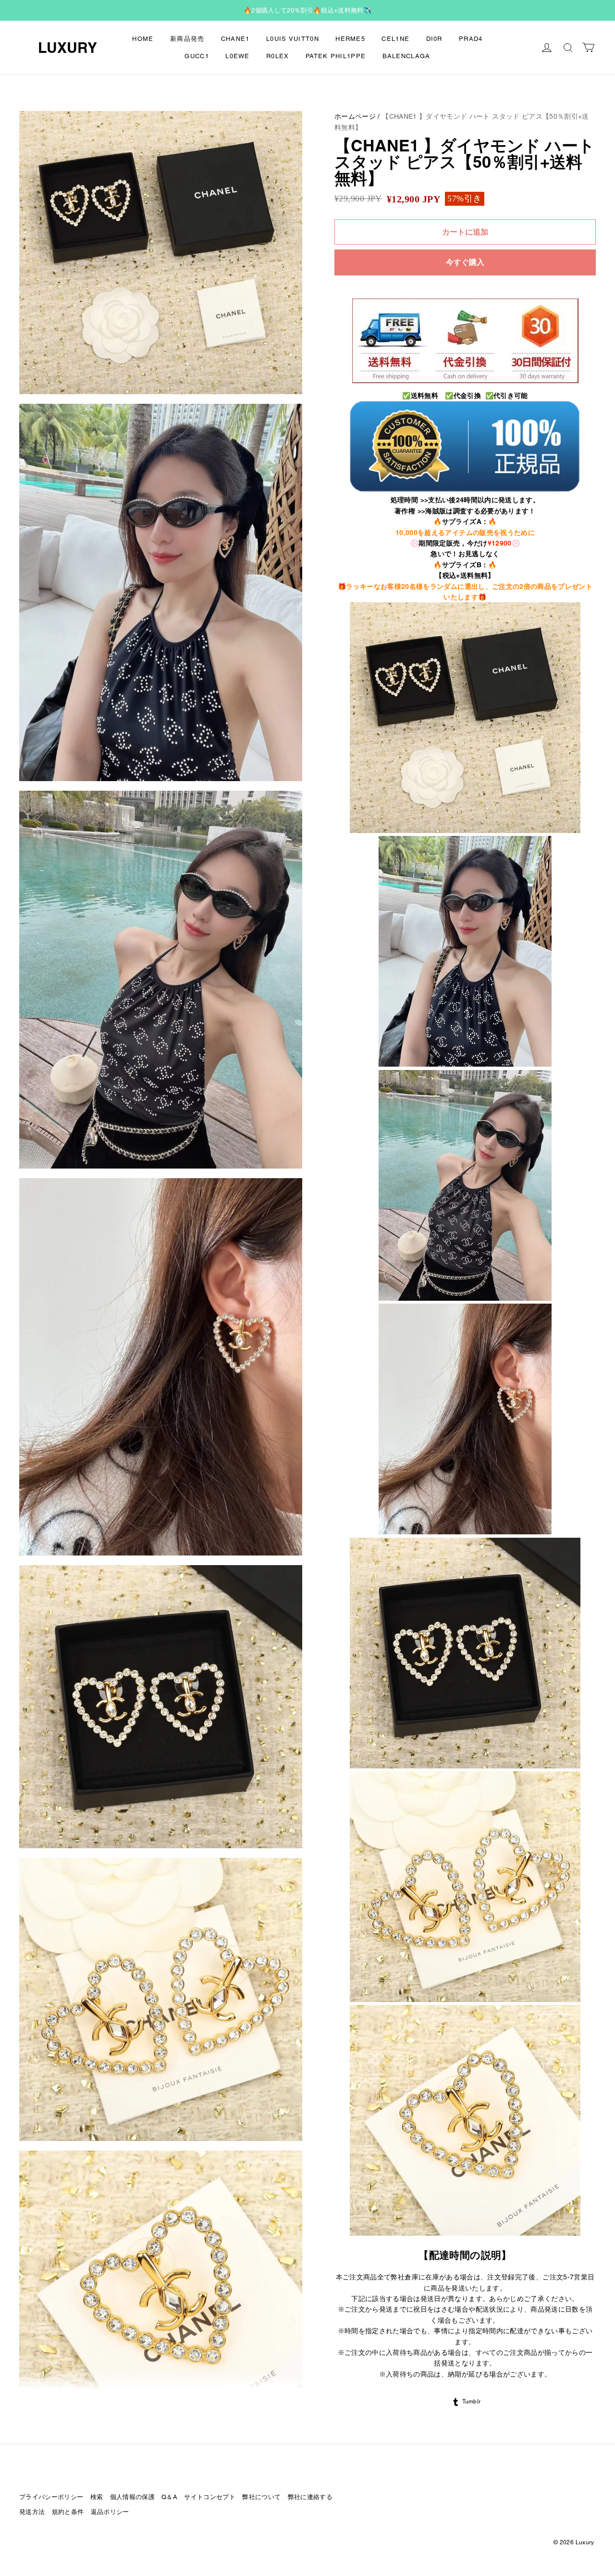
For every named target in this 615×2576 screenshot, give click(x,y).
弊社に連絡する (310, 2497)
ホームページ (355, 116)
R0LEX (278, 56)
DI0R (434, 39)
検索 (97, 2497)
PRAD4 (471, 39)
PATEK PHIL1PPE (336, 56)
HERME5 (350, 39)
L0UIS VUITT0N (293, 39)
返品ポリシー (110, 2512)
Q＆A (169, 2497)
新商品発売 (187, 39)
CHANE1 (235, 39)
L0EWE (238, 56)
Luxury (68, 48)
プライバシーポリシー (51, 2497)
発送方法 (32, 2512)
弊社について (261, 2497)
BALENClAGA (406, 56)
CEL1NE (395, 39)
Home (143, 39)
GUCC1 (197, 56)
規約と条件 (68, 2512)
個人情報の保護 (132, 2497)
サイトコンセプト (210, 2497)
